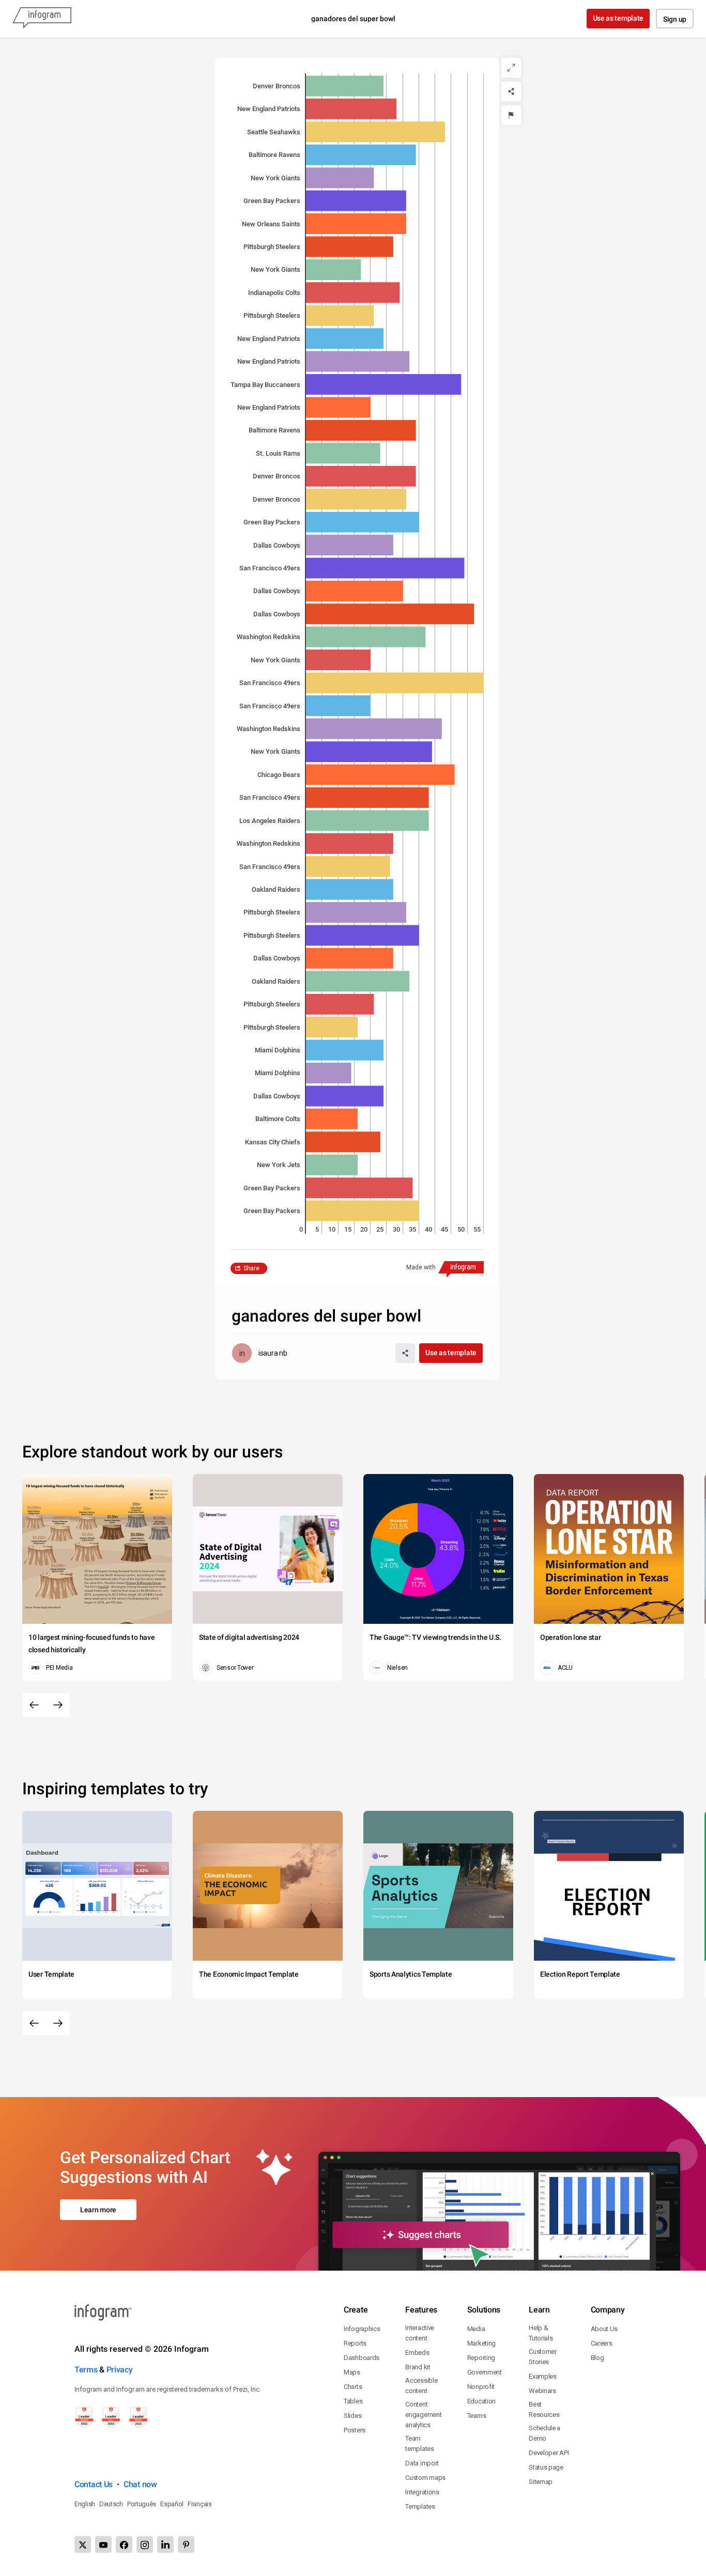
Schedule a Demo (544, 2433)
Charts (353, 2387)
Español (172, 2504)
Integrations (422, 2492)
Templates (420, 2507)
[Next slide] (58, 1705)
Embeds (417, 2353)
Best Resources (544, 2409)
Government (485, 2372)
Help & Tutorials (541, 2333)
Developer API (549, 2453)
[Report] (511, 115)
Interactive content (420, 2333)
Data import (422, 2463)
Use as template (618, 18)
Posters (355, 2430)
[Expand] (511, 68)
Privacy (120, 2370)
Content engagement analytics (423, 2415)
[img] (345, 86)
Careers (602, 2343)
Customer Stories (543, 2357)
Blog (597, 2358)
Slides (352, 2416)
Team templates (419, 2443)
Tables (353, 2401)
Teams (477, 2416)
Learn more (98, 2210)
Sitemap (541, 2482)
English (85, 2504)
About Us (604, 2329)
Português (142, 2504)
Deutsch (111, 2504)
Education (481, 2401)
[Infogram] (42, 19)
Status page (546, 2467)
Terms (86, 2370)
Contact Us (94, 2484)
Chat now (140, 2484)
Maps (352, 2372)
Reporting (481, 2358)
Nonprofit (481, 2387)
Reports (355, 2343)
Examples (543, 2376)
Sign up (675, 19)
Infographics (362, 2329)
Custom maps (425, 2478)
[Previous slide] (34, 1705)
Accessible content (421, 2386)
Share (251, 1268)
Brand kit (418, 2367)
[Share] (511, 91)
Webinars (542, 2391)
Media (476, 2329)
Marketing (481, 2343)
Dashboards (362, 2358)
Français (200, 2504)
